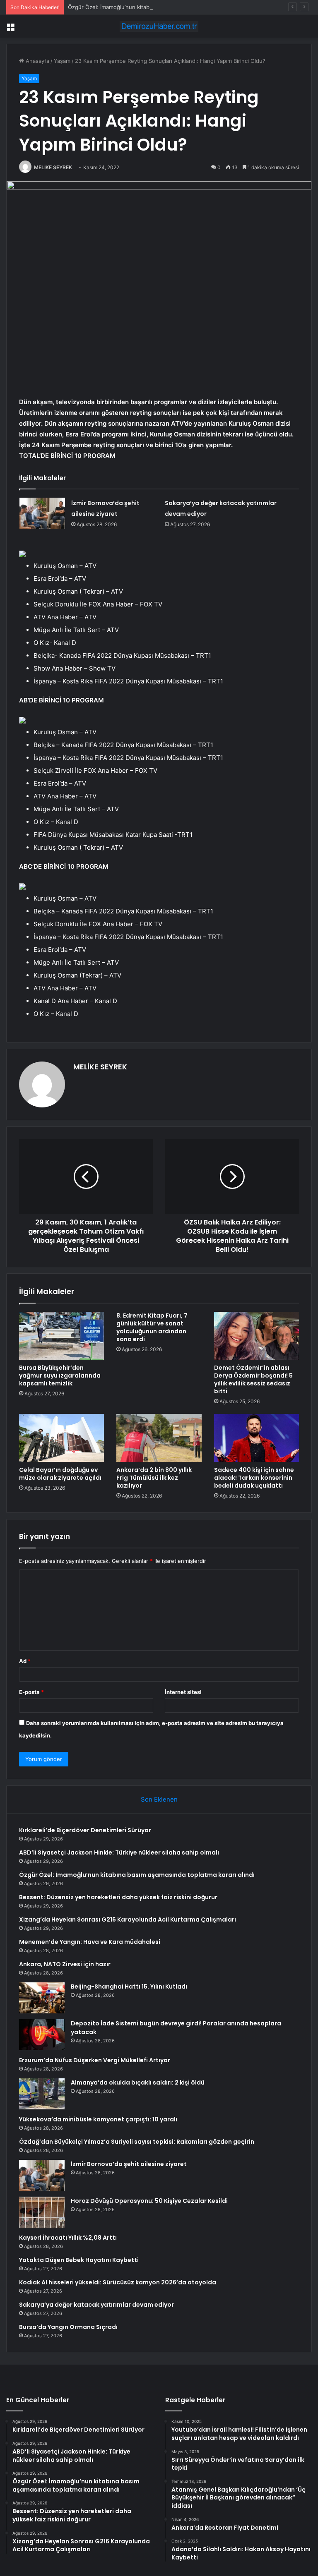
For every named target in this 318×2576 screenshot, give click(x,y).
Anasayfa (37, 61)
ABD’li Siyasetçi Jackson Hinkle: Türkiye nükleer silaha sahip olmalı (119, 1852)
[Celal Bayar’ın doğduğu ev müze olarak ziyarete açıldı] (61, 1438)
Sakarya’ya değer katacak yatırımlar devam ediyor (96, 2305)
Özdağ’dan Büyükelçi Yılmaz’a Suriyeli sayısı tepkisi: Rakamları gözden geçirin (137, 2142)
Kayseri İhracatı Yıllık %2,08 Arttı (68, 2238)
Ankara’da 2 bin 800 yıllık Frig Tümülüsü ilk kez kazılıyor (154, 1478)
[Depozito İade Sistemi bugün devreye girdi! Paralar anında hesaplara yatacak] (42, 2035)
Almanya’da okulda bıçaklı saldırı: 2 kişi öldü (138, 2082)
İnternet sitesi (183, 1692)
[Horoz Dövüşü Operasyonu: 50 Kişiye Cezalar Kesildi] (42, 2212)
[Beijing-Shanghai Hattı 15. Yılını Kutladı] (42, 1998)
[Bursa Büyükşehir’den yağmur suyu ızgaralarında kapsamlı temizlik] (61, 1336)
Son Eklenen (159, 1799)
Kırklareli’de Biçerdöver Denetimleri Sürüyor (85, 1830)
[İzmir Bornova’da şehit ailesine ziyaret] (42, 513)
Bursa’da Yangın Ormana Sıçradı (68, 2327)
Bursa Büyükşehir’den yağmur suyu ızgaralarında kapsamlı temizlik (60, 1375)
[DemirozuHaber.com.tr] (159, 26)
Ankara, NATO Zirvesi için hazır (65, 1964)
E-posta (31, 1692)
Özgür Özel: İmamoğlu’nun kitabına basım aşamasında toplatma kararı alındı (164, 7)
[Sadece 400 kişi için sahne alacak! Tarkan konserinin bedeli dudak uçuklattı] (257, 1438)
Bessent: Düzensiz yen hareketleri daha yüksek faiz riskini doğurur (118, 1897)
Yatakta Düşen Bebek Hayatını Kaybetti (79, 2260)
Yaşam (62, 61)
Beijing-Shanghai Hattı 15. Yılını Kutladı (129, 1987)
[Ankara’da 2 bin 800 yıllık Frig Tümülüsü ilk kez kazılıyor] (159, 1438)
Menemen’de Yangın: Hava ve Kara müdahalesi (90, 1942)
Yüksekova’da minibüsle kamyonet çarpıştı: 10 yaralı (98, 2119)
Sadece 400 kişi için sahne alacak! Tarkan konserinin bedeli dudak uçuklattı (254, 1478)
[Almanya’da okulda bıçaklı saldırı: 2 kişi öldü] (42, 2094)
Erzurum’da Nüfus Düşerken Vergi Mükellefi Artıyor (95, 2060)
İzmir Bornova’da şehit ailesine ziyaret (129, 2164)
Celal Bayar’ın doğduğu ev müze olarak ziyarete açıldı (60, 1474)
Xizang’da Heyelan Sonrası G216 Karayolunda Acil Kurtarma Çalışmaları (128, 1919)
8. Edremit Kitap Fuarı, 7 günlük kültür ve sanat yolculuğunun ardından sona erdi (152, 1327)
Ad (25, 1661)
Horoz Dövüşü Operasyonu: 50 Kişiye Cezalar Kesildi (149, 2201)
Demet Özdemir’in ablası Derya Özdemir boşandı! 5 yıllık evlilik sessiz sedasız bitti (253, 1379)
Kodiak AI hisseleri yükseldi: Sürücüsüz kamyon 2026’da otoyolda (118, 2282)
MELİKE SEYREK (53, 167)
